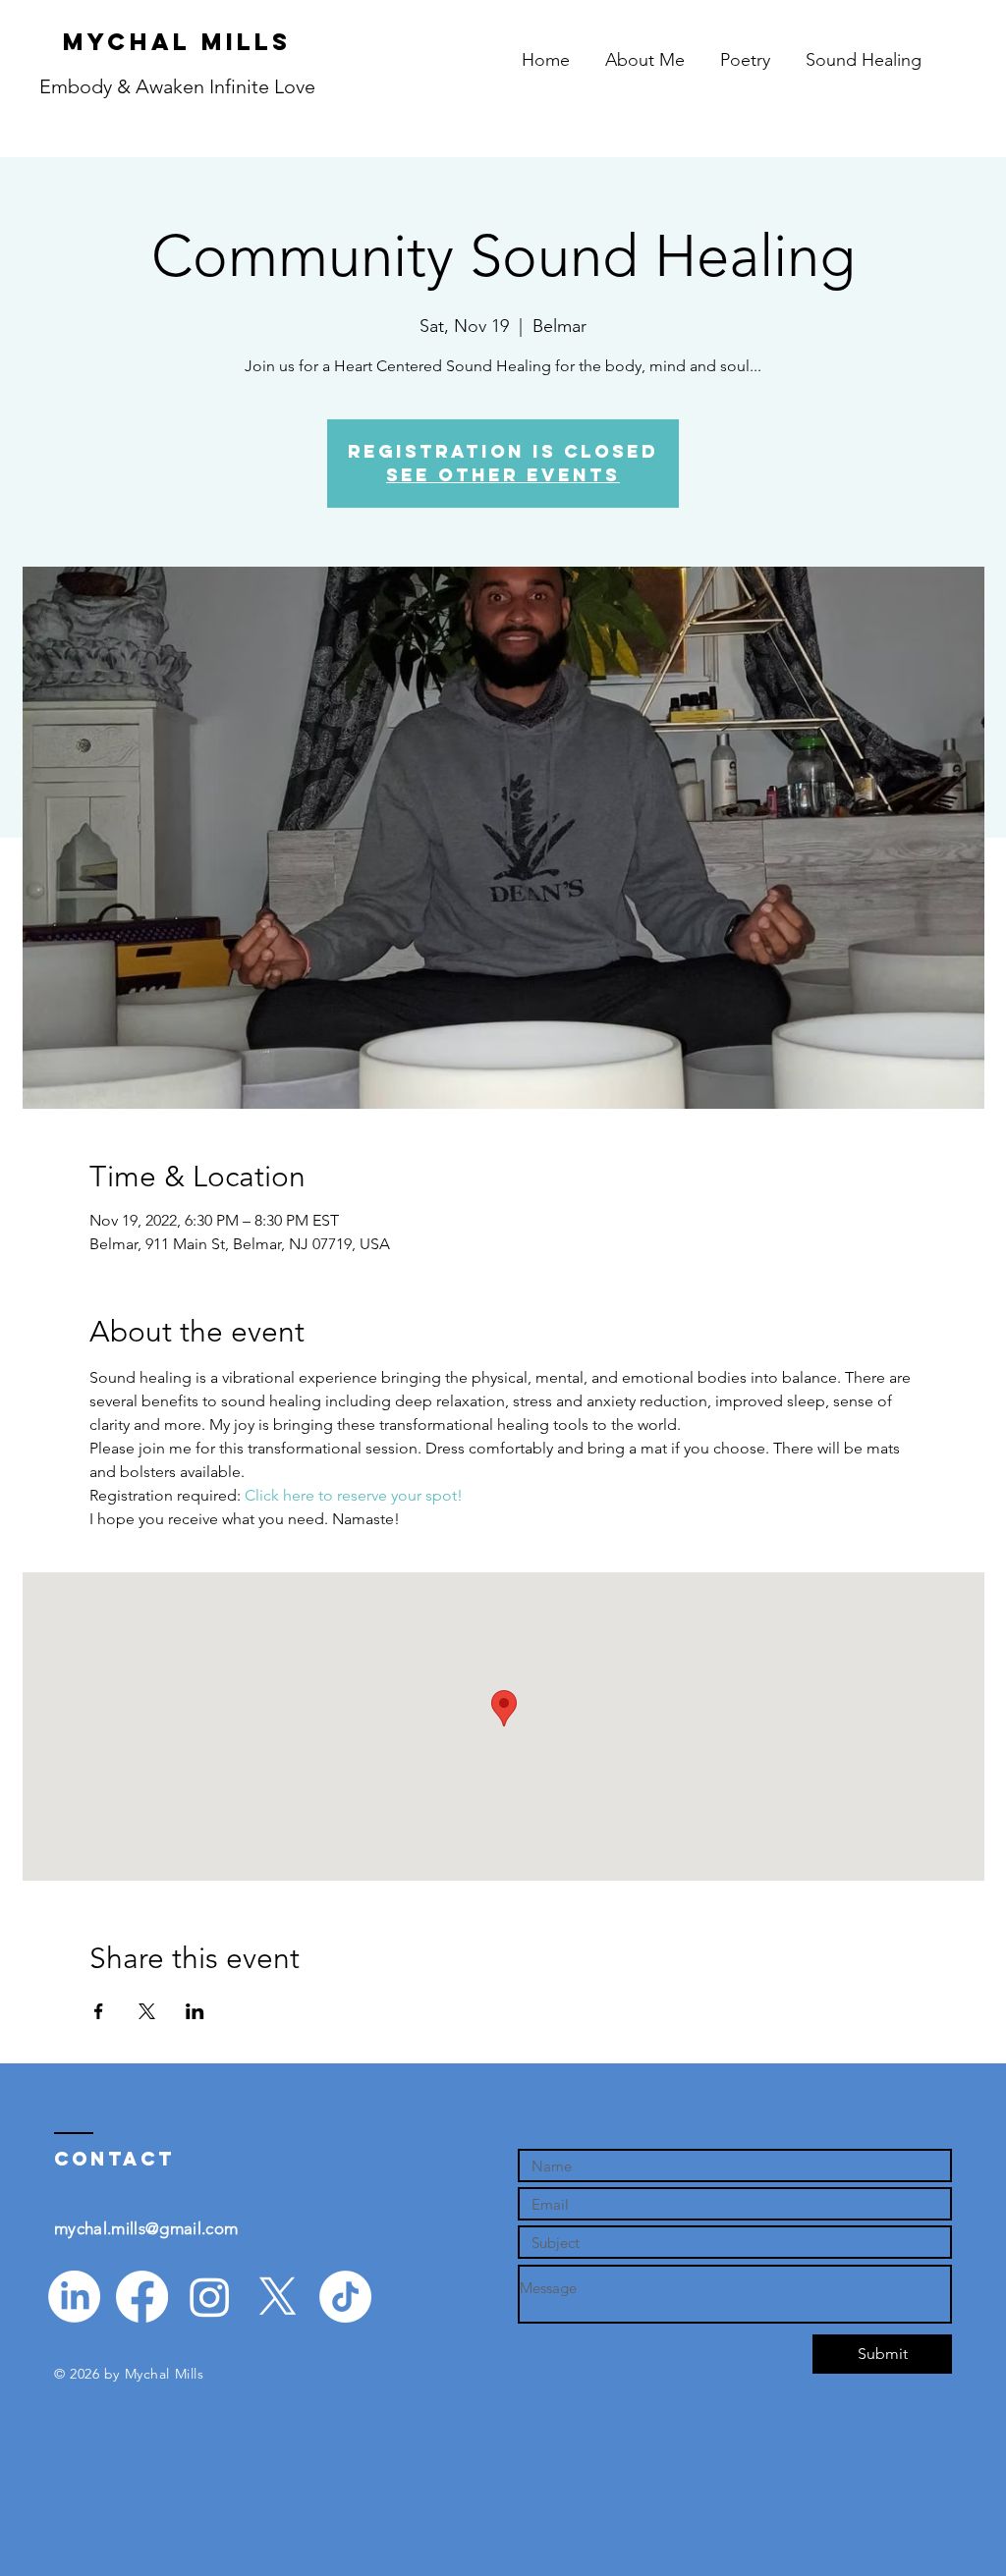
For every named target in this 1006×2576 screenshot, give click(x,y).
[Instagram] (210, 2297)
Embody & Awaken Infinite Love (177, 86)
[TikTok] (345, 2297)
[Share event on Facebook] (99, 2011)
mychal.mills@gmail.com (146, 2228)
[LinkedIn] (74, 2297)
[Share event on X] (147, 2011)
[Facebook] (142, 2297)
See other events (503, 475)
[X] (278, 2297)
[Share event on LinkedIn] (195, 2011)
